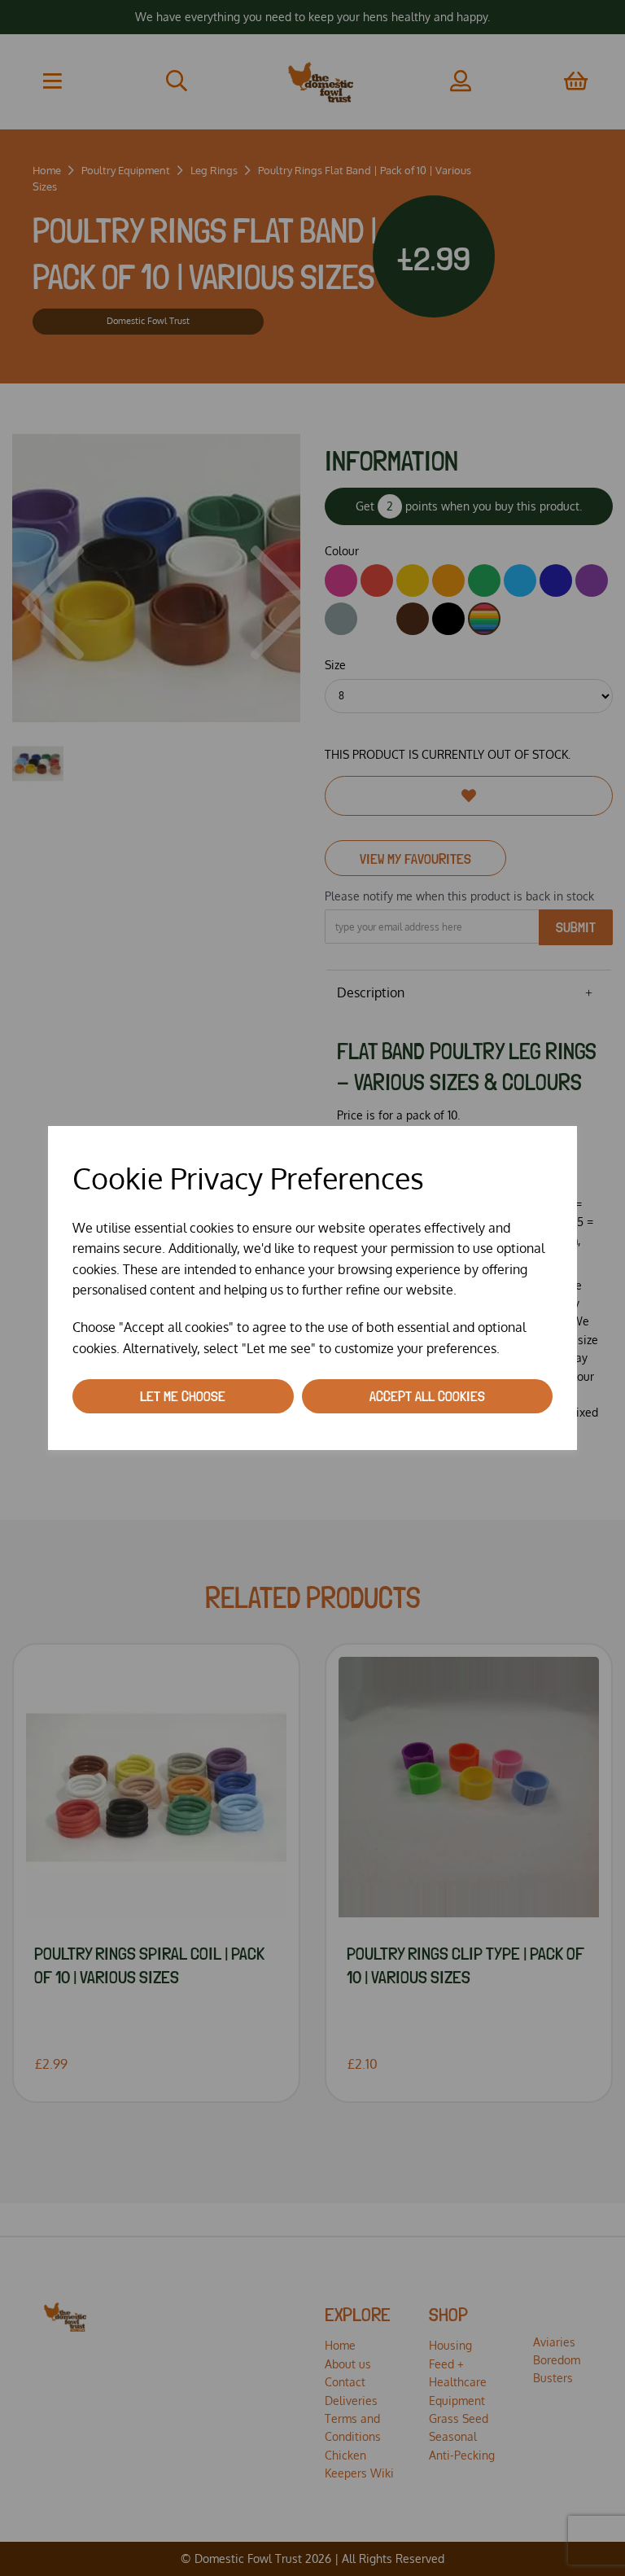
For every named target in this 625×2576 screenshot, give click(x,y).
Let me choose (183, 1396)
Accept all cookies (427, 1396)
